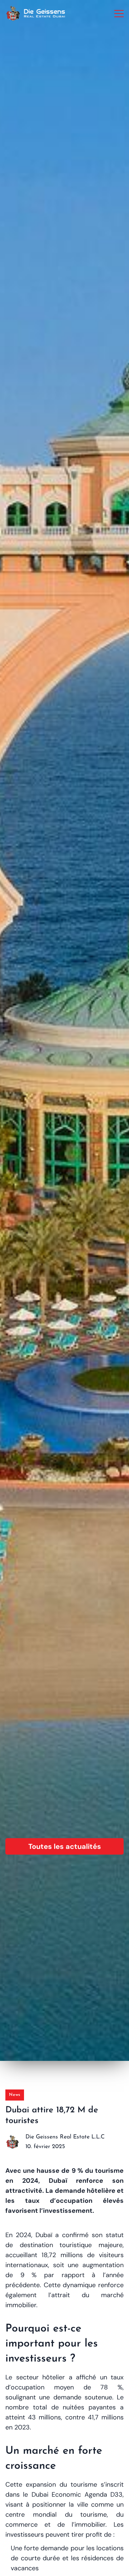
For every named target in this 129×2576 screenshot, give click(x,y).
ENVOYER (65, 1377)
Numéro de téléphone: (40, 1325)
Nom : (32, 1246)
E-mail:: (20, 1285)
